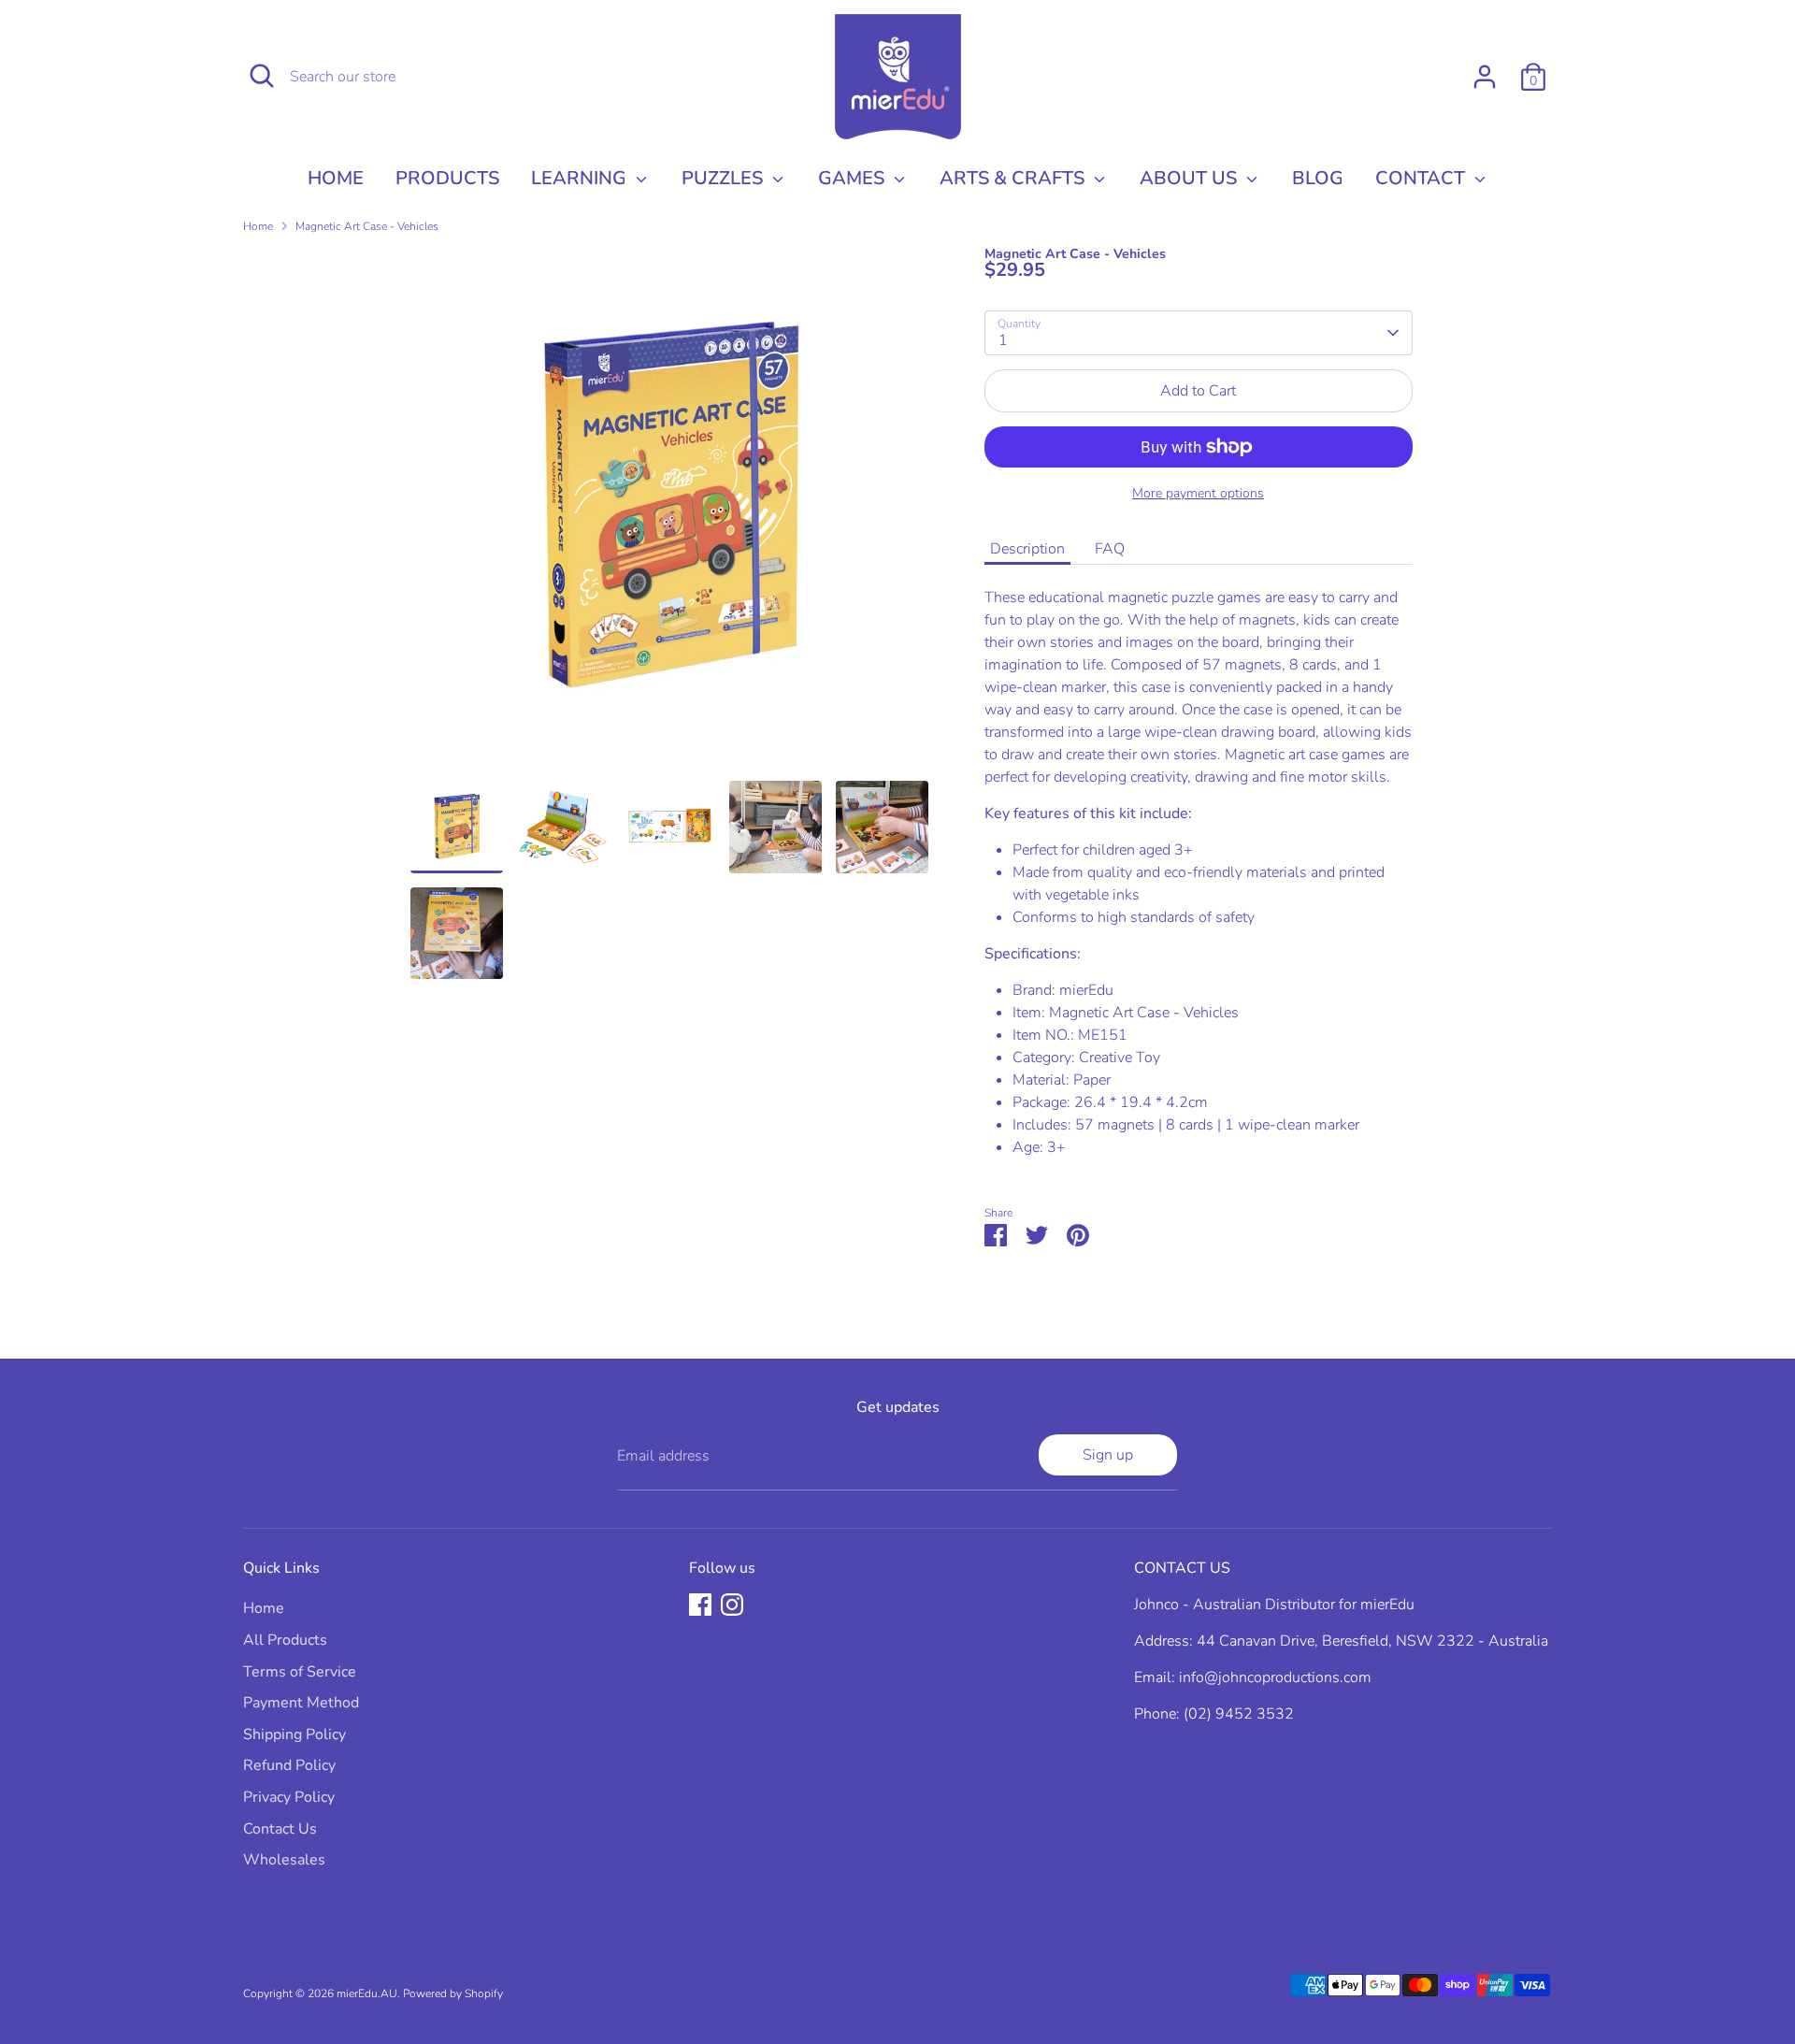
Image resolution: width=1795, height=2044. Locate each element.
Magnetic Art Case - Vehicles (367, 226)
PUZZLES (725, 178)
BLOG (1318, 178)
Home (258, 226)
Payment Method (301, 1703)
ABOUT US (1191, 178)
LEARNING (581, 178)
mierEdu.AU (367, 1994)
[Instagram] (732, 1605)
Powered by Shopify (453, 1994)
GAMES (854, 178)
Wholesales (284, 1860)
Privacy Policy (289, 1797)
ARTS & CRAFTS (1014, 178)
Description (1027, 549)
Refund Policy (289, 1765)
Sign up (1108, 1455)
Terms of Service (300, 1672)
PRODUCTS (447, 178)
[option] (669, 515)
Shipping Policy (294, 1735)
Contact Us (280, 1829)
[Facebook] (700, 1605)
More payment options (1198, 493)
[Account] (1485, 77)
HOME (336, 178)
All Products (285, 1640)
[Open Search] (262, 76)
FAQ (1110, 549)
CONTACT (1422, 178)
